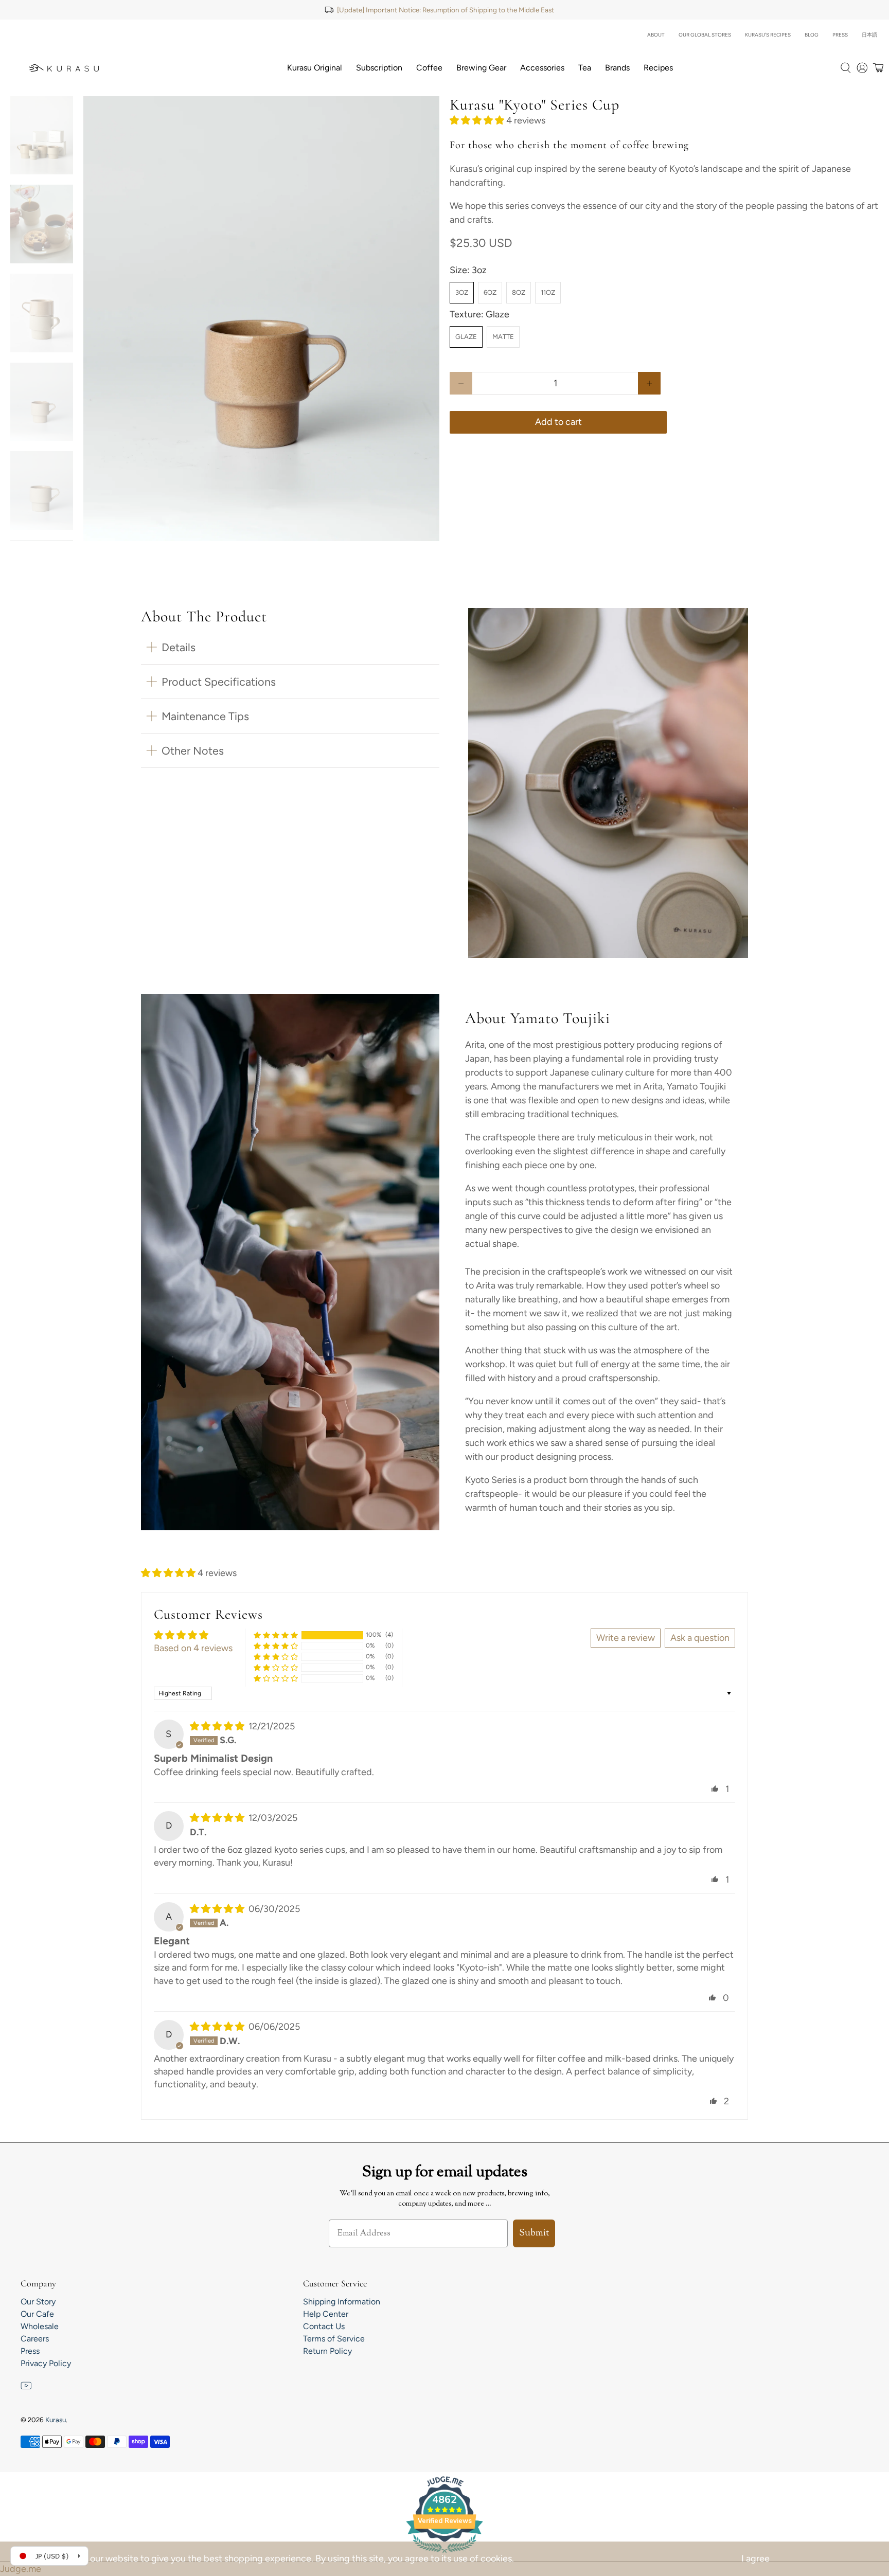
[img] (217, 1726)
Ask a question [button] (700, 1638)
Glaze (466, 337)
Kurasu (56, 2420)
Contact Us (324, 2326)
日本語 (869, 35)
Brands (617, 68)
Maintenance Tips (205, 716)
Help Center (326, 2314)
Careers (35, 2339)
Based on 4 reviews (193, 1648)
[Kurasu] (64, 68)
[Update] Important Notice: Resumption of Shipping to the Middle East (446, 10)
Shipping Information (342, 2302)
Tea (585, 68)
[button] (477, 120)
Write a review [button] (626, 1638)
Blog (812, 35)
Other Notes (193, 750)
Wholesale (40, 2326)
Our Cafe (37, 2314)
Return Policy (327, 2351)
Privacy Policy (46, 2363)
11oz (548, 292)
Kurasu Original (315, 68)
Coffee (429, 68)
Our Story (38, 2302)
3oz (462, 292)
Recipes (658, 68)
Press (840, 35)
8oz (519, 292)
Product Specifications (219, 682)
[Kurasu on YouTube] (26, 2388)
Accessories (542, 68)
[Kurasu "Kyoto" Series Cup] (261, 319)
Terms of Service (334, 2339)
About (656, 35)
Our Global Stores (705, 35)
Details (179, 647)
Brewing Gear (481, 68)
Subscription (379, 68)
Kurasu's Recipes (768, 35)
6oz (490, 292)
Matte (503, 337)
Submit (534, 2233)
